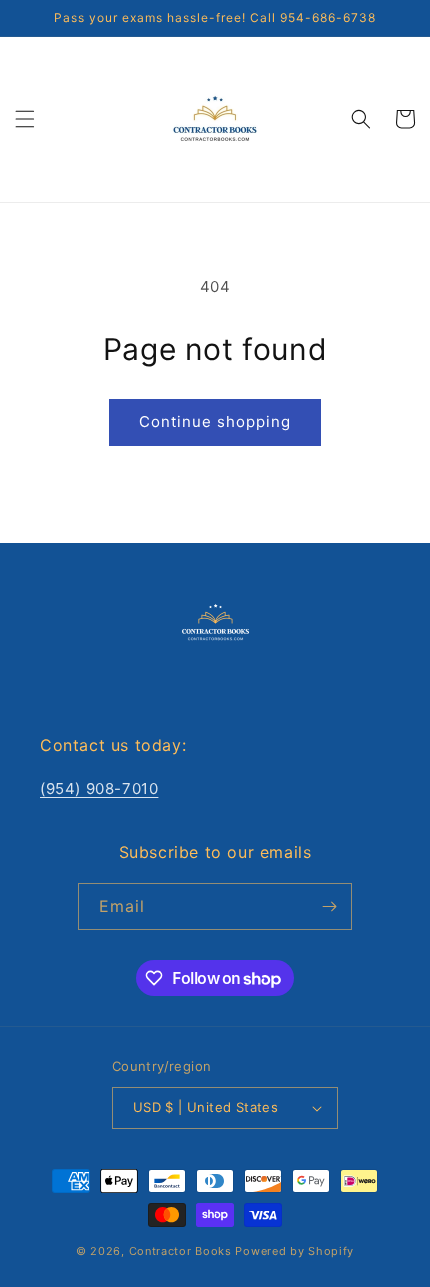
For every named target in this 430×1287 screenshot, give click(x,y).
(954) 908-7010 (99, 788)
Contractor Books (180, 1251)
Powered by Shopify (294, 1251)
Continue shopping (215, 421)
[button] (25, 119)
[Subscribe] (329, 906)
